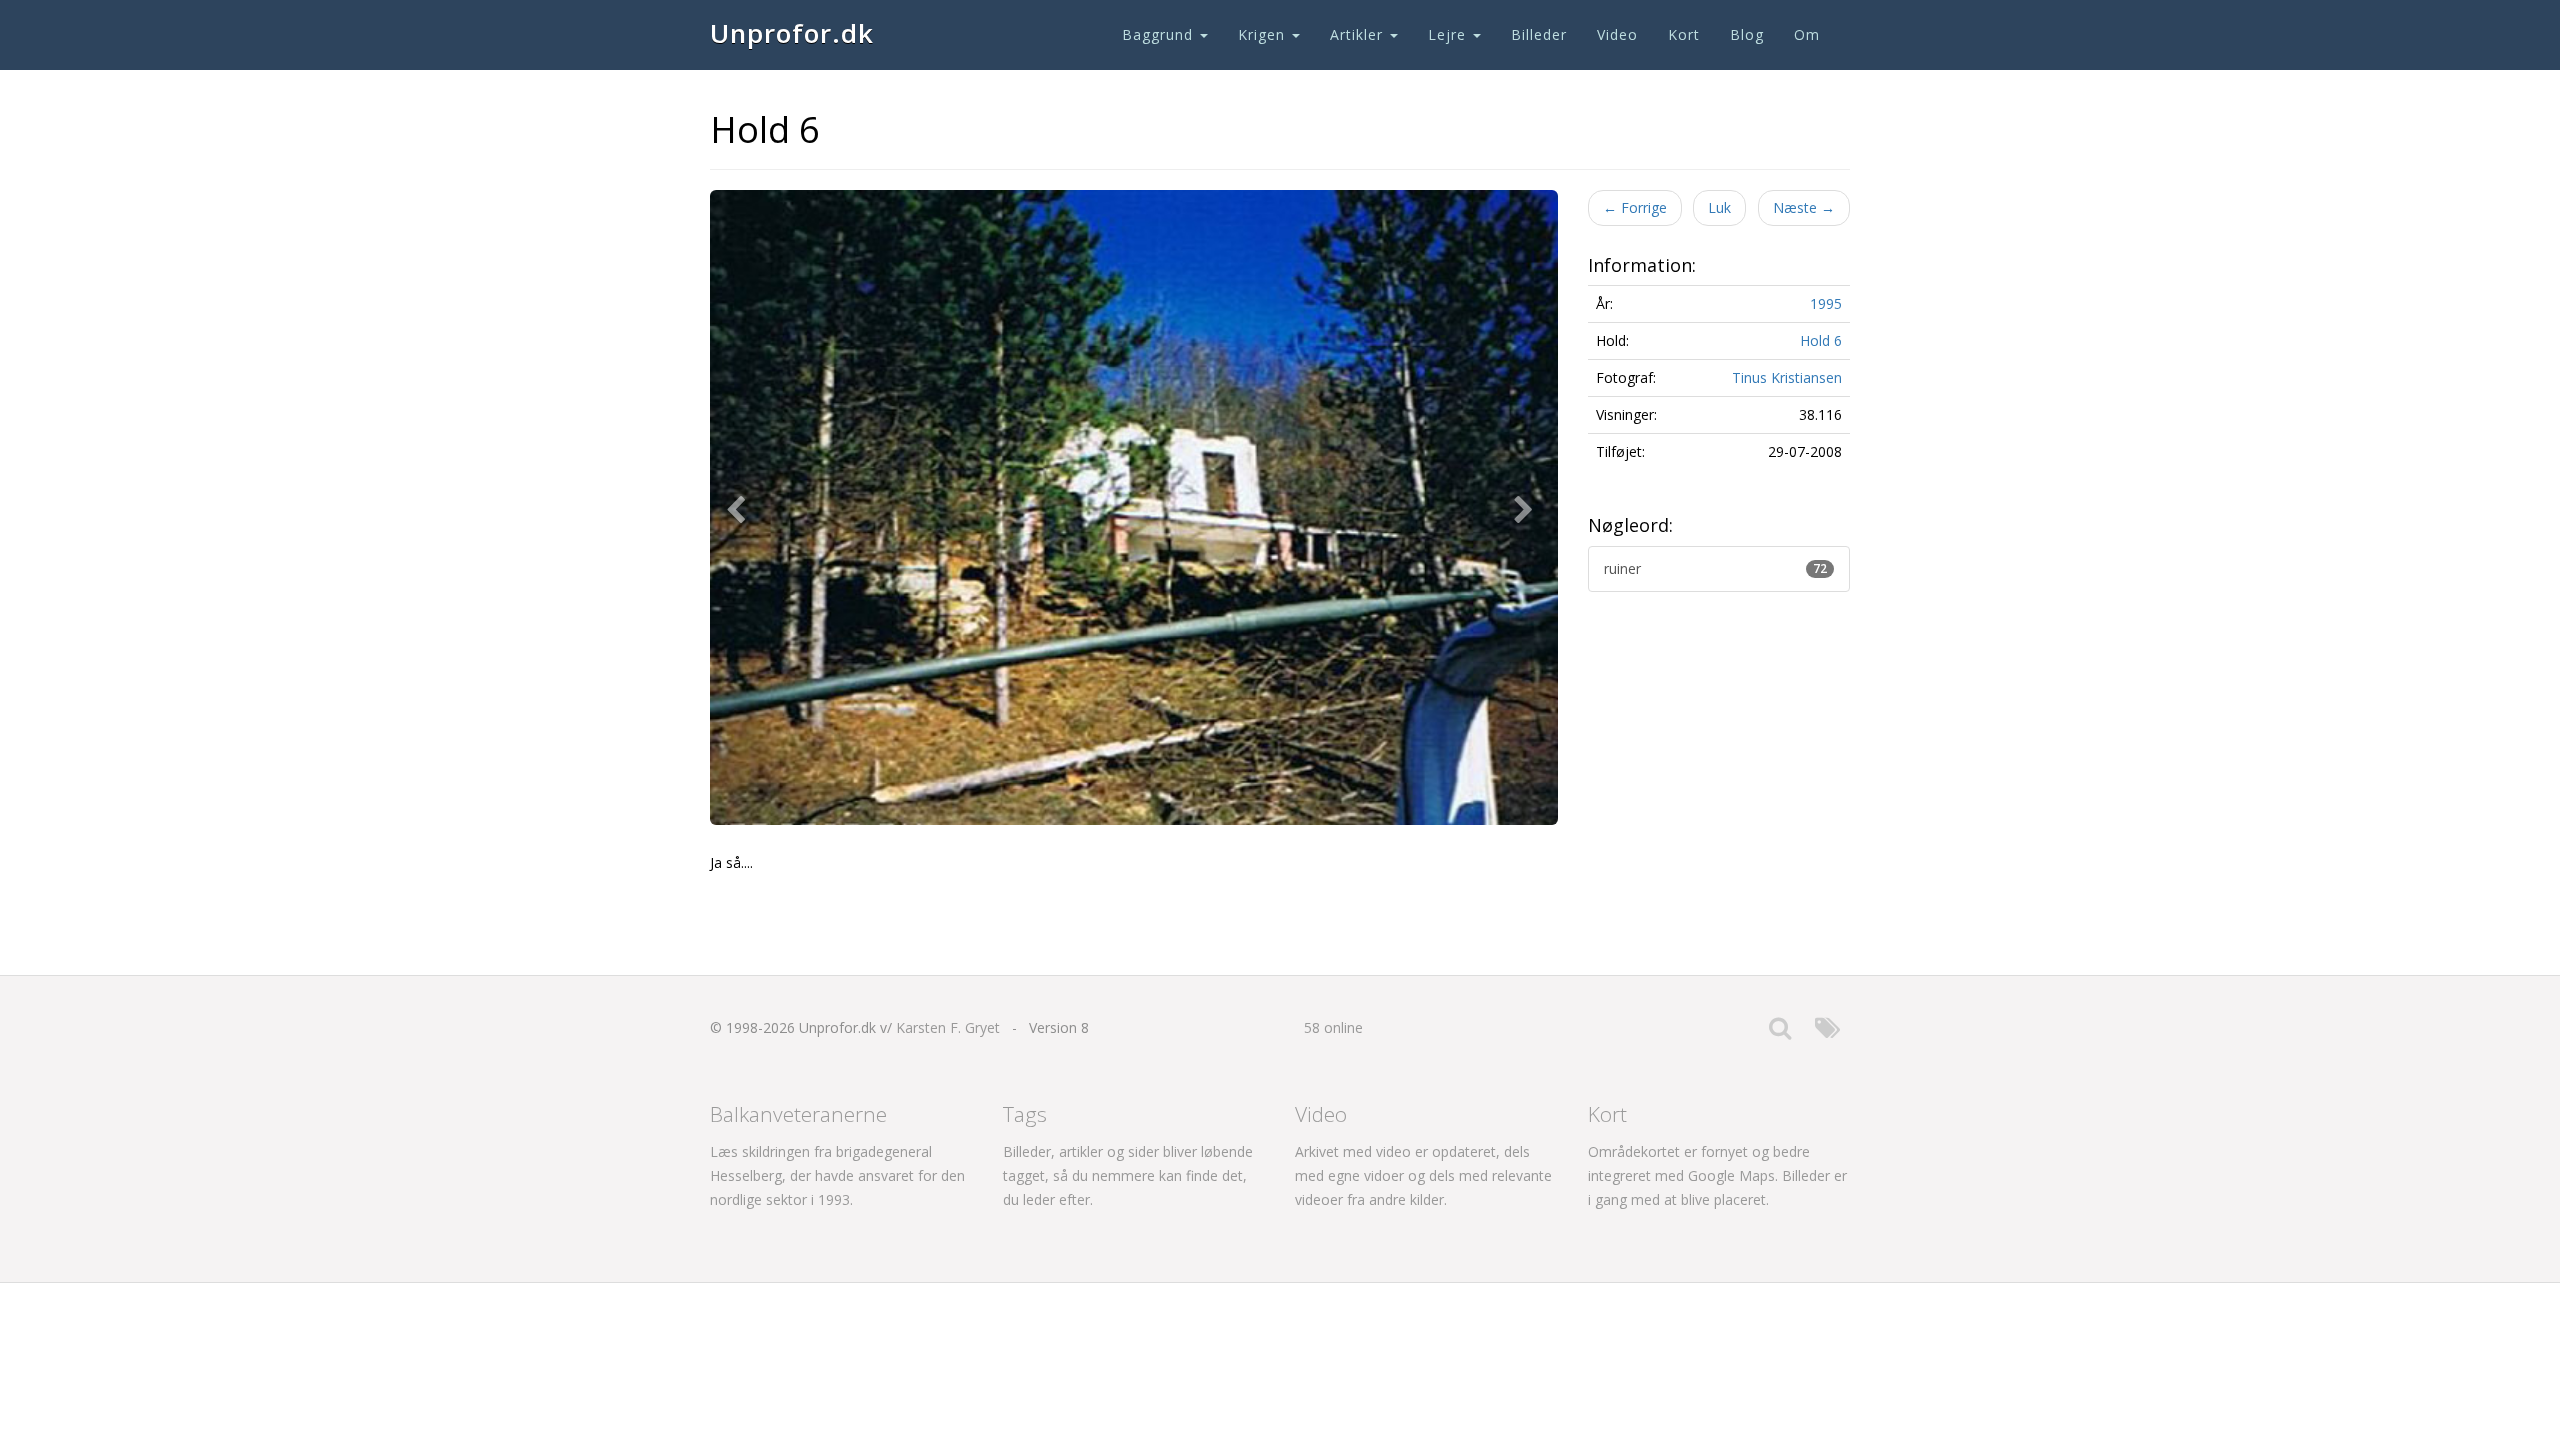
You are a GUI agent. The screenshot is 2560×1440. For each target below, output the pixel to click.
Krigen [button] (1264, 34)
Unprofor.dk (792, 33)
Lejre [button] (1449, 34)
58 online (1333, 1027)
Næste (1804, 207)
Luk (1719, 207)
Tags (1025, 1114)
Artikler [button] (1359, 34)
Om (1807, 34)
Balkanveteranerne (798, 1114)
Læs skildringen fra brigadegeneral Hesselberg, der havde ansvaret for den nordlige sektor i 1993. (837, 1175)
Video (1617, 34)
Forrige (1635, 207)
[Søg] (1780, 1032)
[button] (740, 508)
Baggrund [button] (1160, 34)
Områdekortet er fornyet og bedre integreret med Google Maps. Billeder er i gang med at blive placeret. (1717, 1175)
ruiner (1716, 568)
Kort (1684, 34)
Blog (1747, 34)
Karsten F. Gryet (948, 1027)
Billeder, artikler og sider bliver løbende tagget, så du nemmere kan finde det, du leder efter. (1128, 1175)
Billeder (1539, 34)
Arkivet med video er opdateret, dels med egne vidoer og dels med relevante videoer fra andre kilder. (1423, 1175)
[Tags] (1827, 1032)
